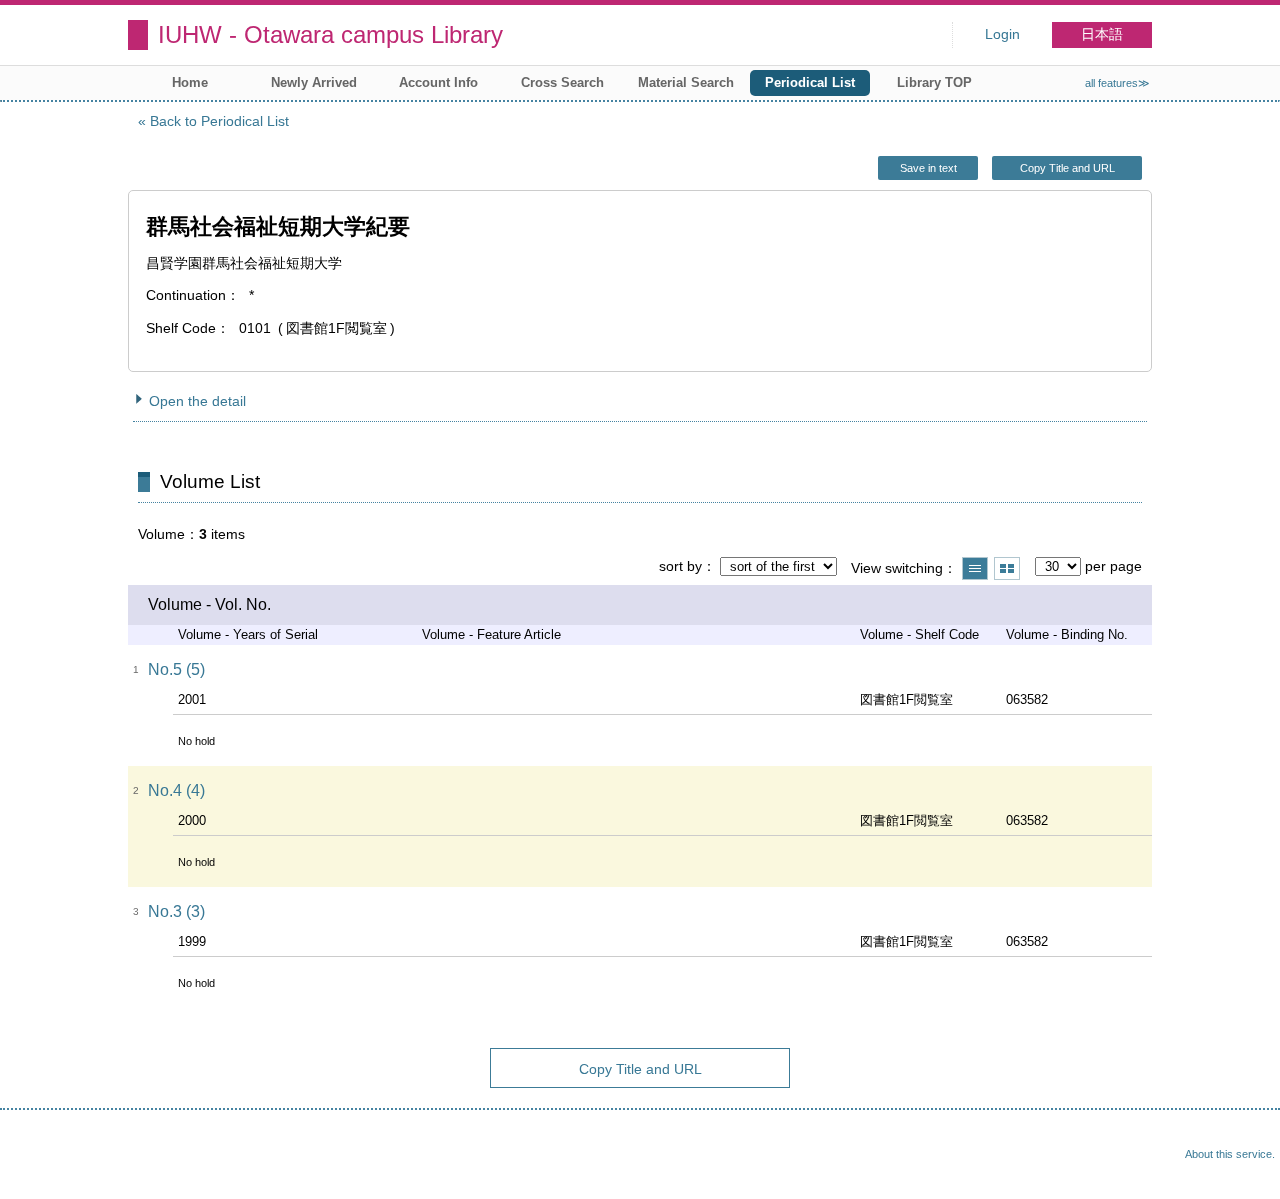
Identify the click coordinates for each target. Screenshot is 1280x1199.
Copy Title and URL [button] (1067, 168)
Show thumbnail (1007, 568)
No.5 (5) (176, 669)
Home (190, 82)
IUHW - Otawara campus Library (330, 34)
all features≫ (1117, 83)
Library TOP (934, 82)
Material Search (686, 82)
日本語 (1102, 34)
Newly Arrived (314, 82)
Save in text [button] (928, 168)
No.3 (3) (176, 911)
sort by (680, 566)
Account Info (438, 82)
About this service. (1230, 1154)
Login (1002, 34)
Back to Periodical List (219, 121)
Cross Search (562, 82)
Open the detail (197, 401)
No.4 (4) (176, 790)
